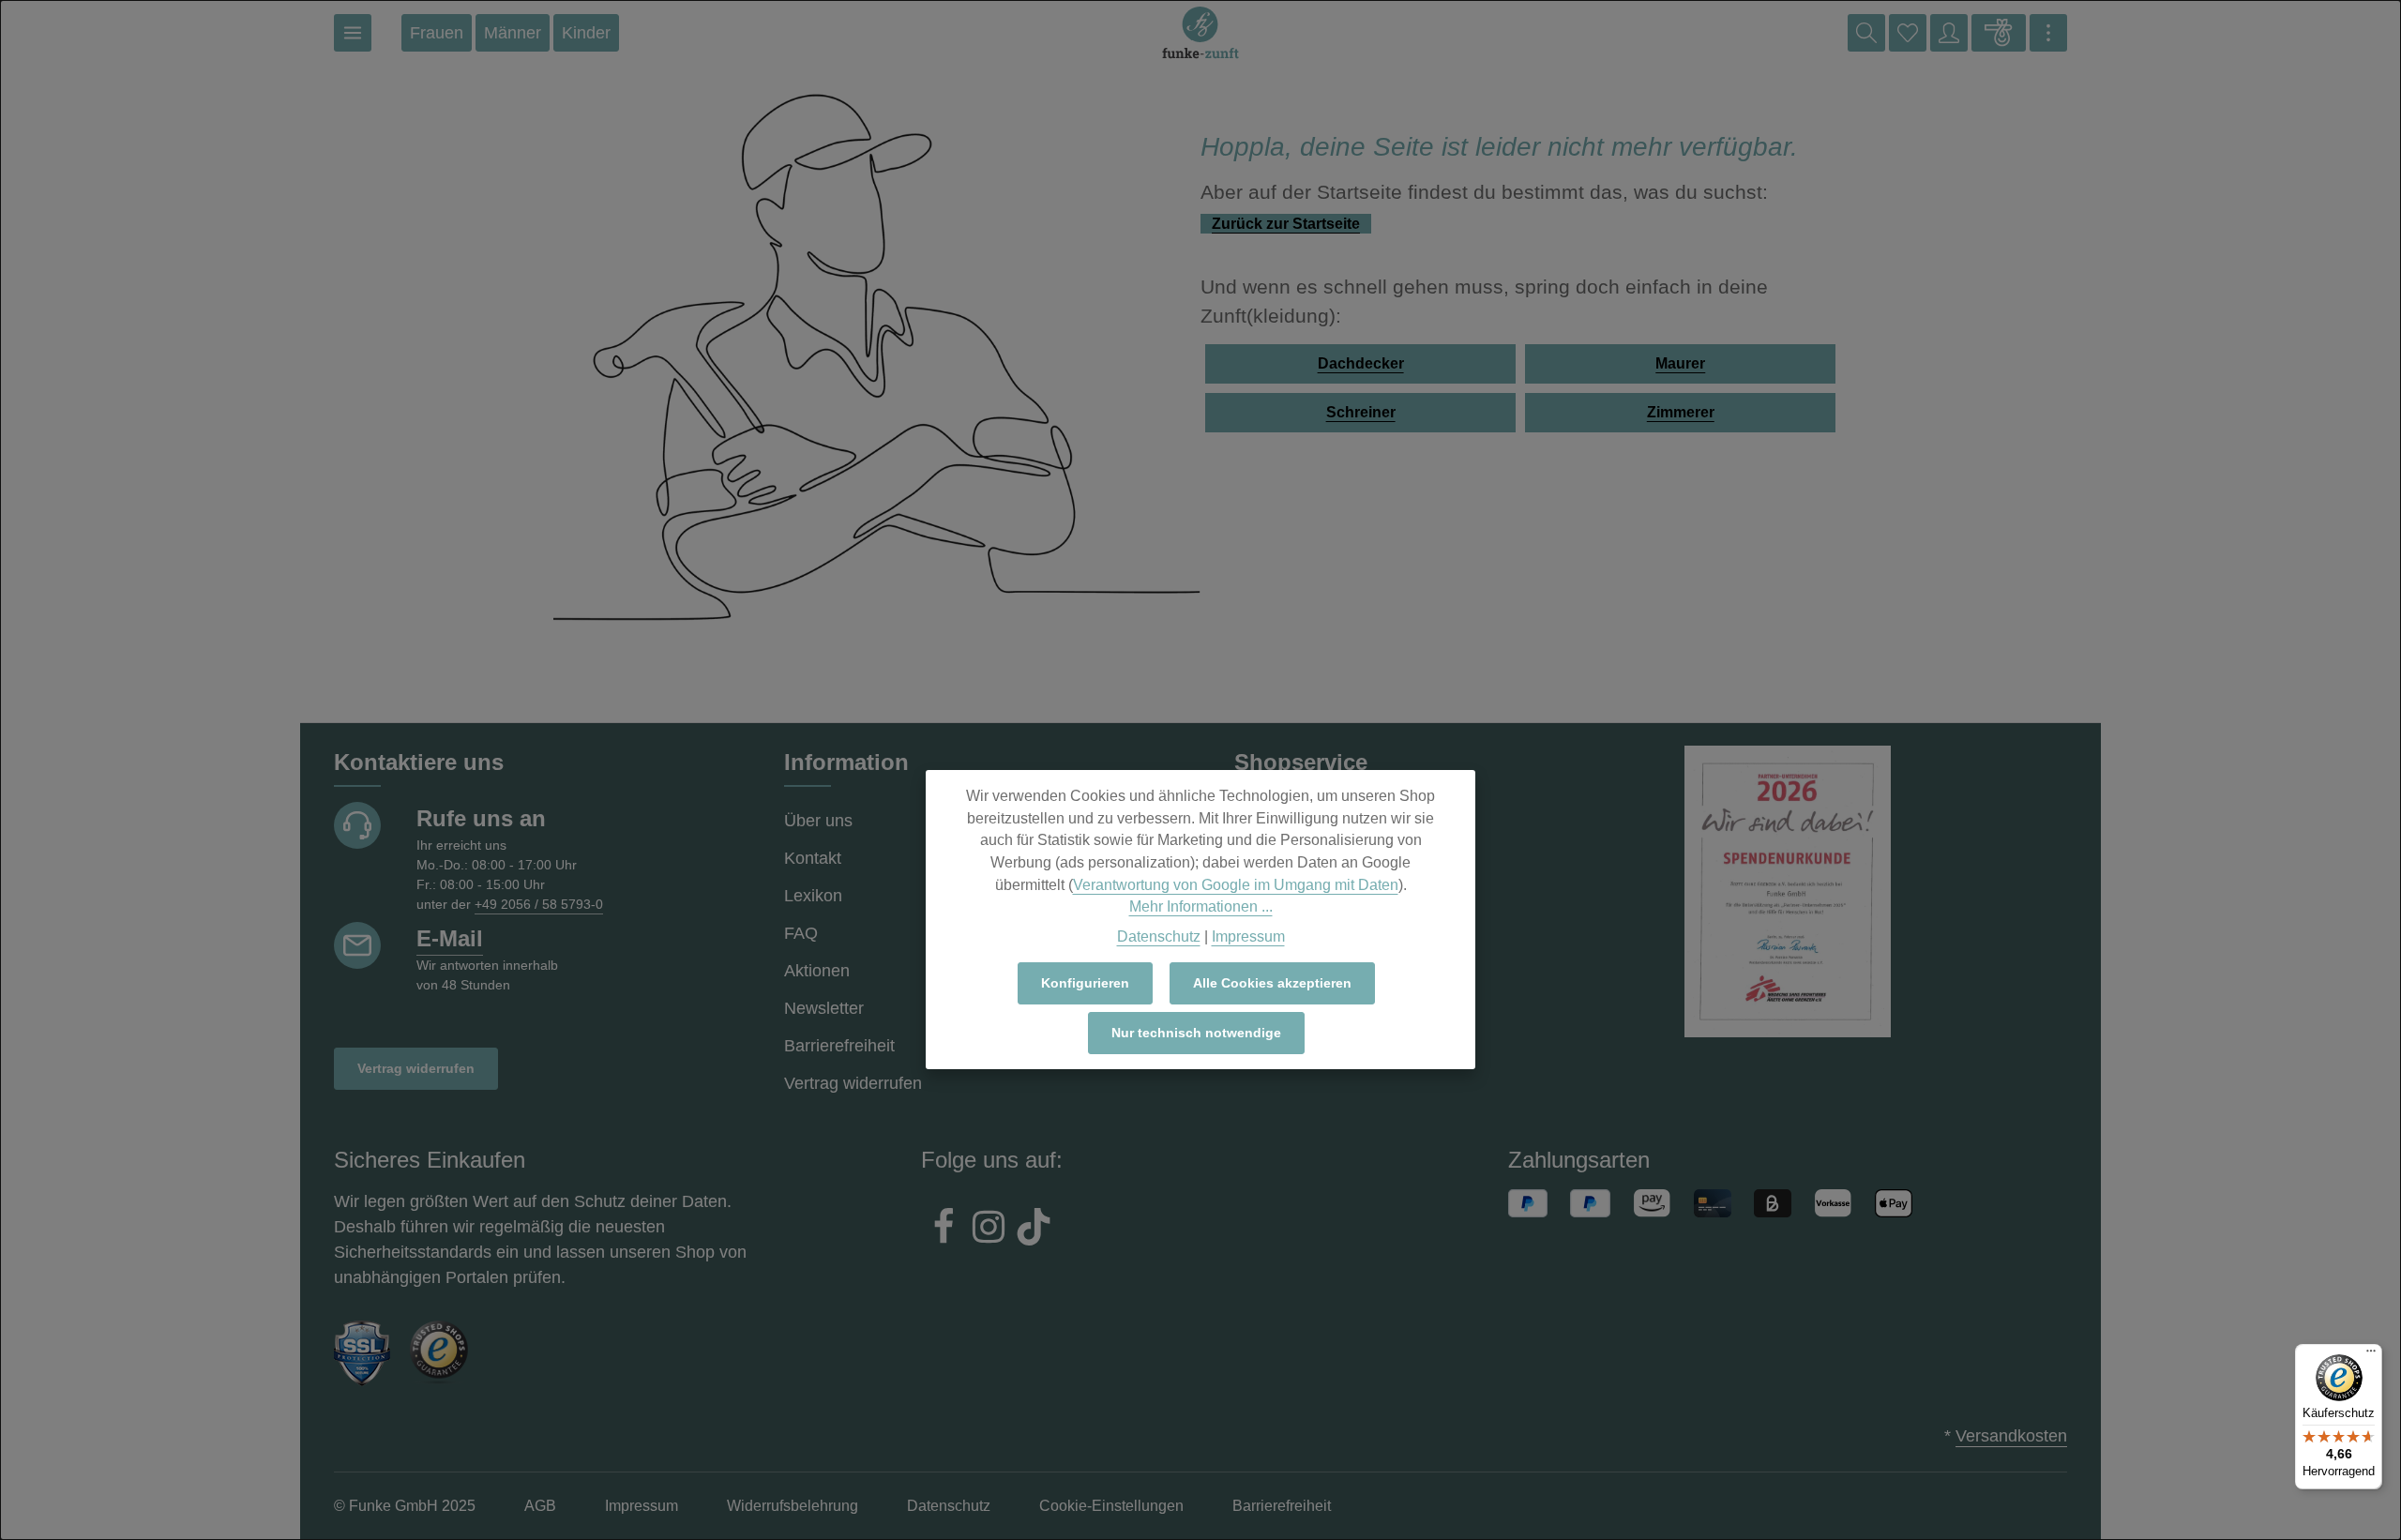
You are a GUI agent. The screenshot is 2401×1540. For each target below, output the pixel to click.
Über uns (818, 821)
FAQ (801, 933)
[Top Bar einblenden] (2048, 33)
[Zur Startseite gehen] (1200, 33)
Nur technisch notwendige (1196, 1033)
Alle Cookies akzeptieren (1272, 983)
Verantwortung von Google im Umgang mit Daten (1236, 885)
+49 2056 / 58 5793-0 (539, 904)
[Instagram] (989, 1230)
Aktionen (817, 971)
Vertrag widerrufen (416, 1068)
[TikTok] (1034, 1230)
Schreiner (1361, 412)
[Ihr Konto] (1949, 33)
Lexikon (813, 896)
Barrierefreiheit (839, 1046)
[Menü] (353, 33)
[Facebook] (944, 1230)
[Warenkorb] (1999, 33)
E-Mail (450, 938)
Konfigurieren (1085, 983)
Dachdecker (1361, 363)
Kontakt (813, 858)
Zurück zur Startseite (1286, 224)
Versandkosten (2011, 1436)
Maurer (1680, 363)
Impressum (1248, 936)
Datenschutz (1159, 936)
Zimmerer (1681, 412)
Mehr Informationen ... (1201, 906)
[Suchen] (1866, 33)
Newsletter (824, 1008)
